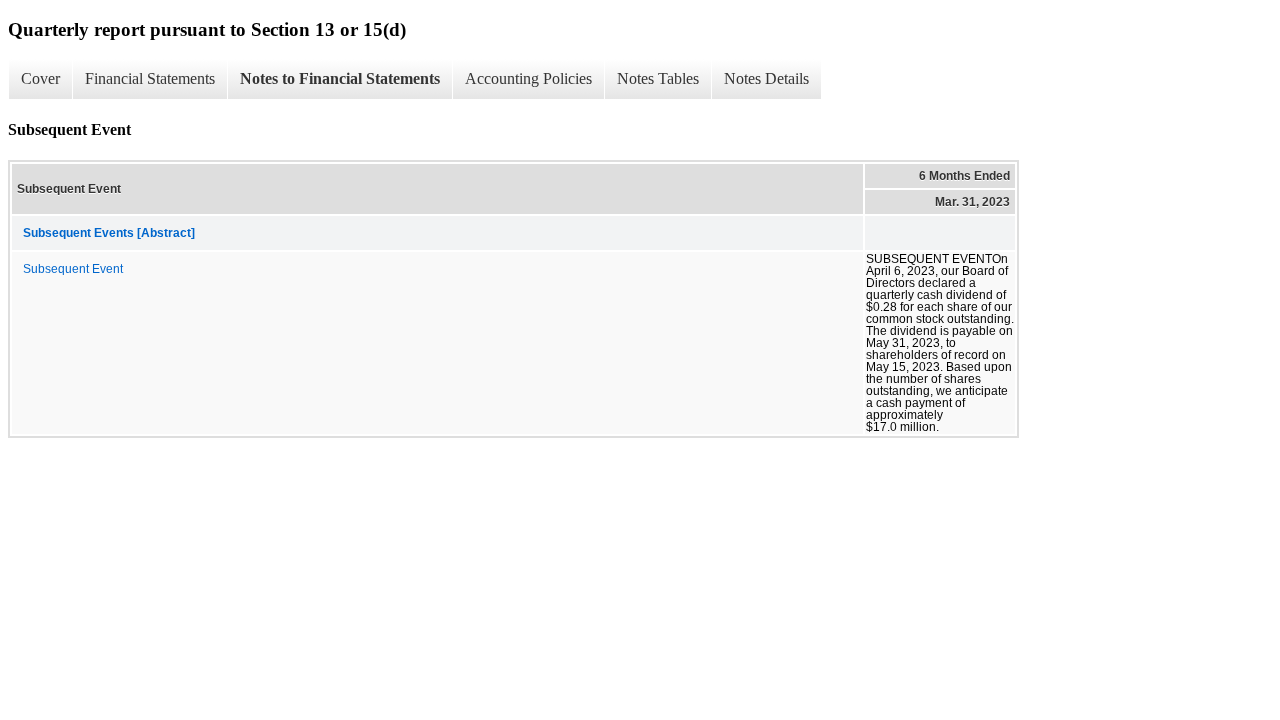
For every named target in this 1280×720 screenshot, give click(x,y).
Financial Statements (150, 78)
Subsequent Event (73, 269)
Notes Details (766, 78)
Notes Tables (658, 78)
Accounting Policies (528, 78)
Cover (40, 78)
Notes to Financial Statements (340, 78)
